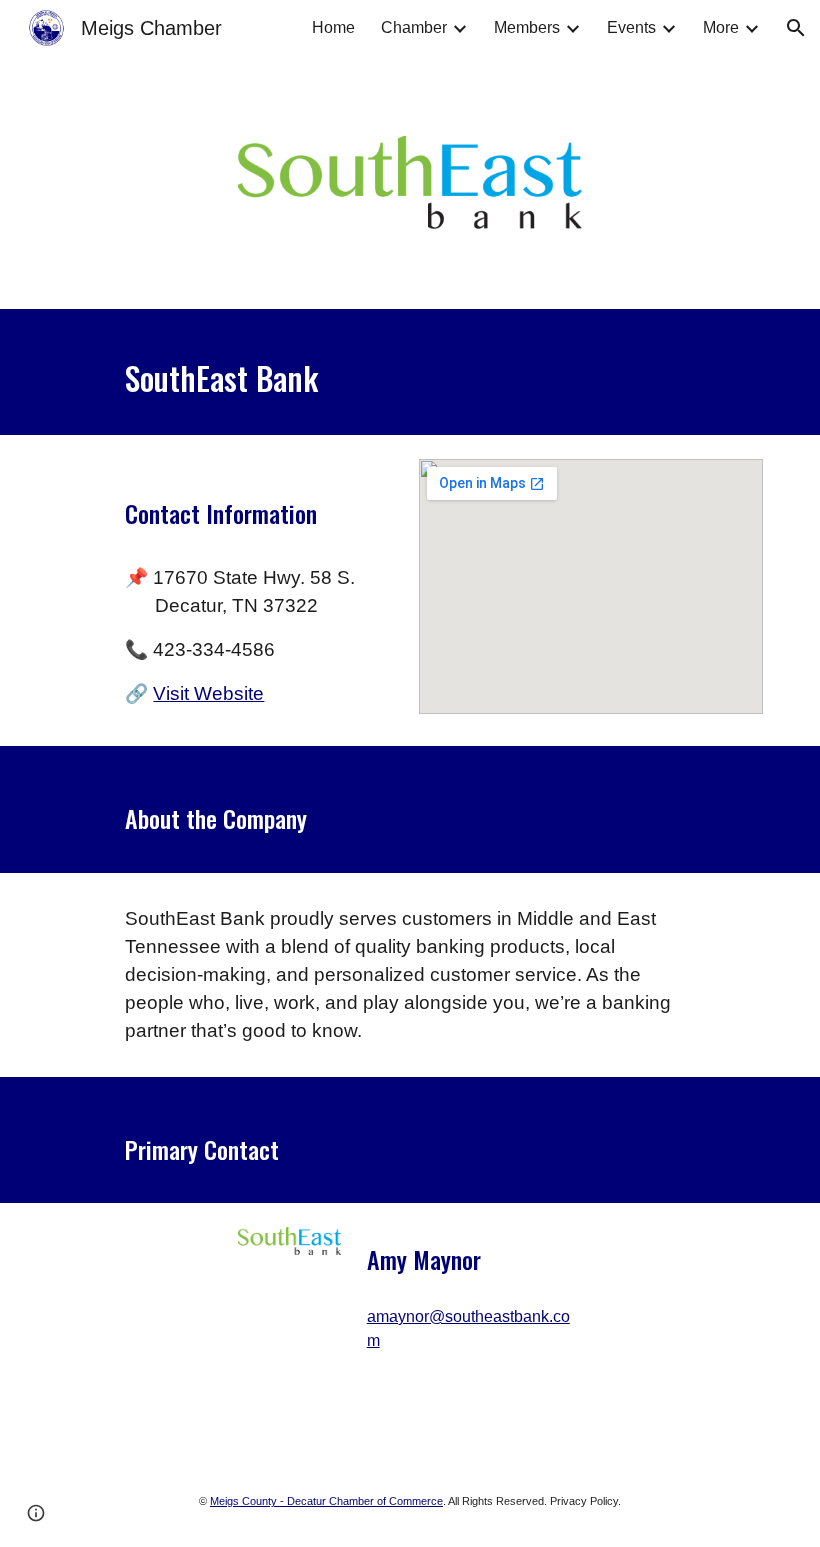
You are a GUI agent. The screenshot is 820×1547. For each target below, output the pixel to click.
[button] (796, 28)
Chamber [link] (414, 27)
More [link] (721, 27)
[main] (409, 372)
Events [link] (631, 27)
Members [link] (527, 27)
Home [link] (333, 27)
